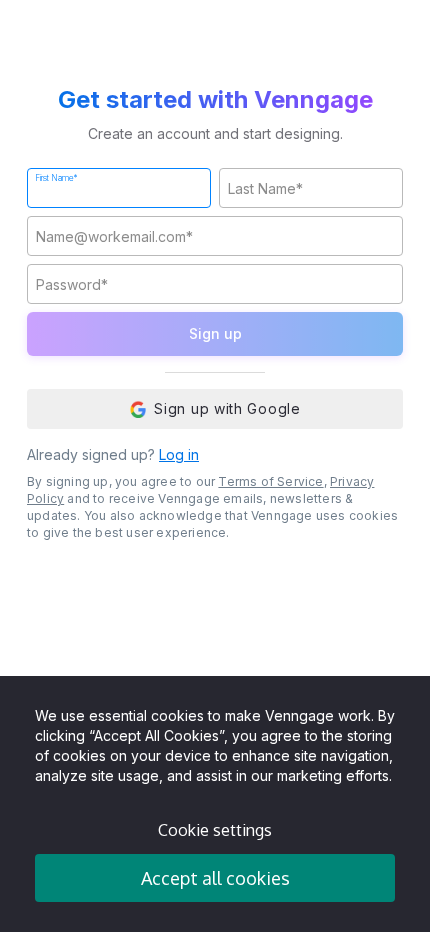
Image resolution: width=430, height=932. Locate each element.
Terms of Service (270, 481)
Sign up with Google (227, 408)
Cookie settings (215, 830)
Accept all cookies (215, 878)
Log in (179, 454)
